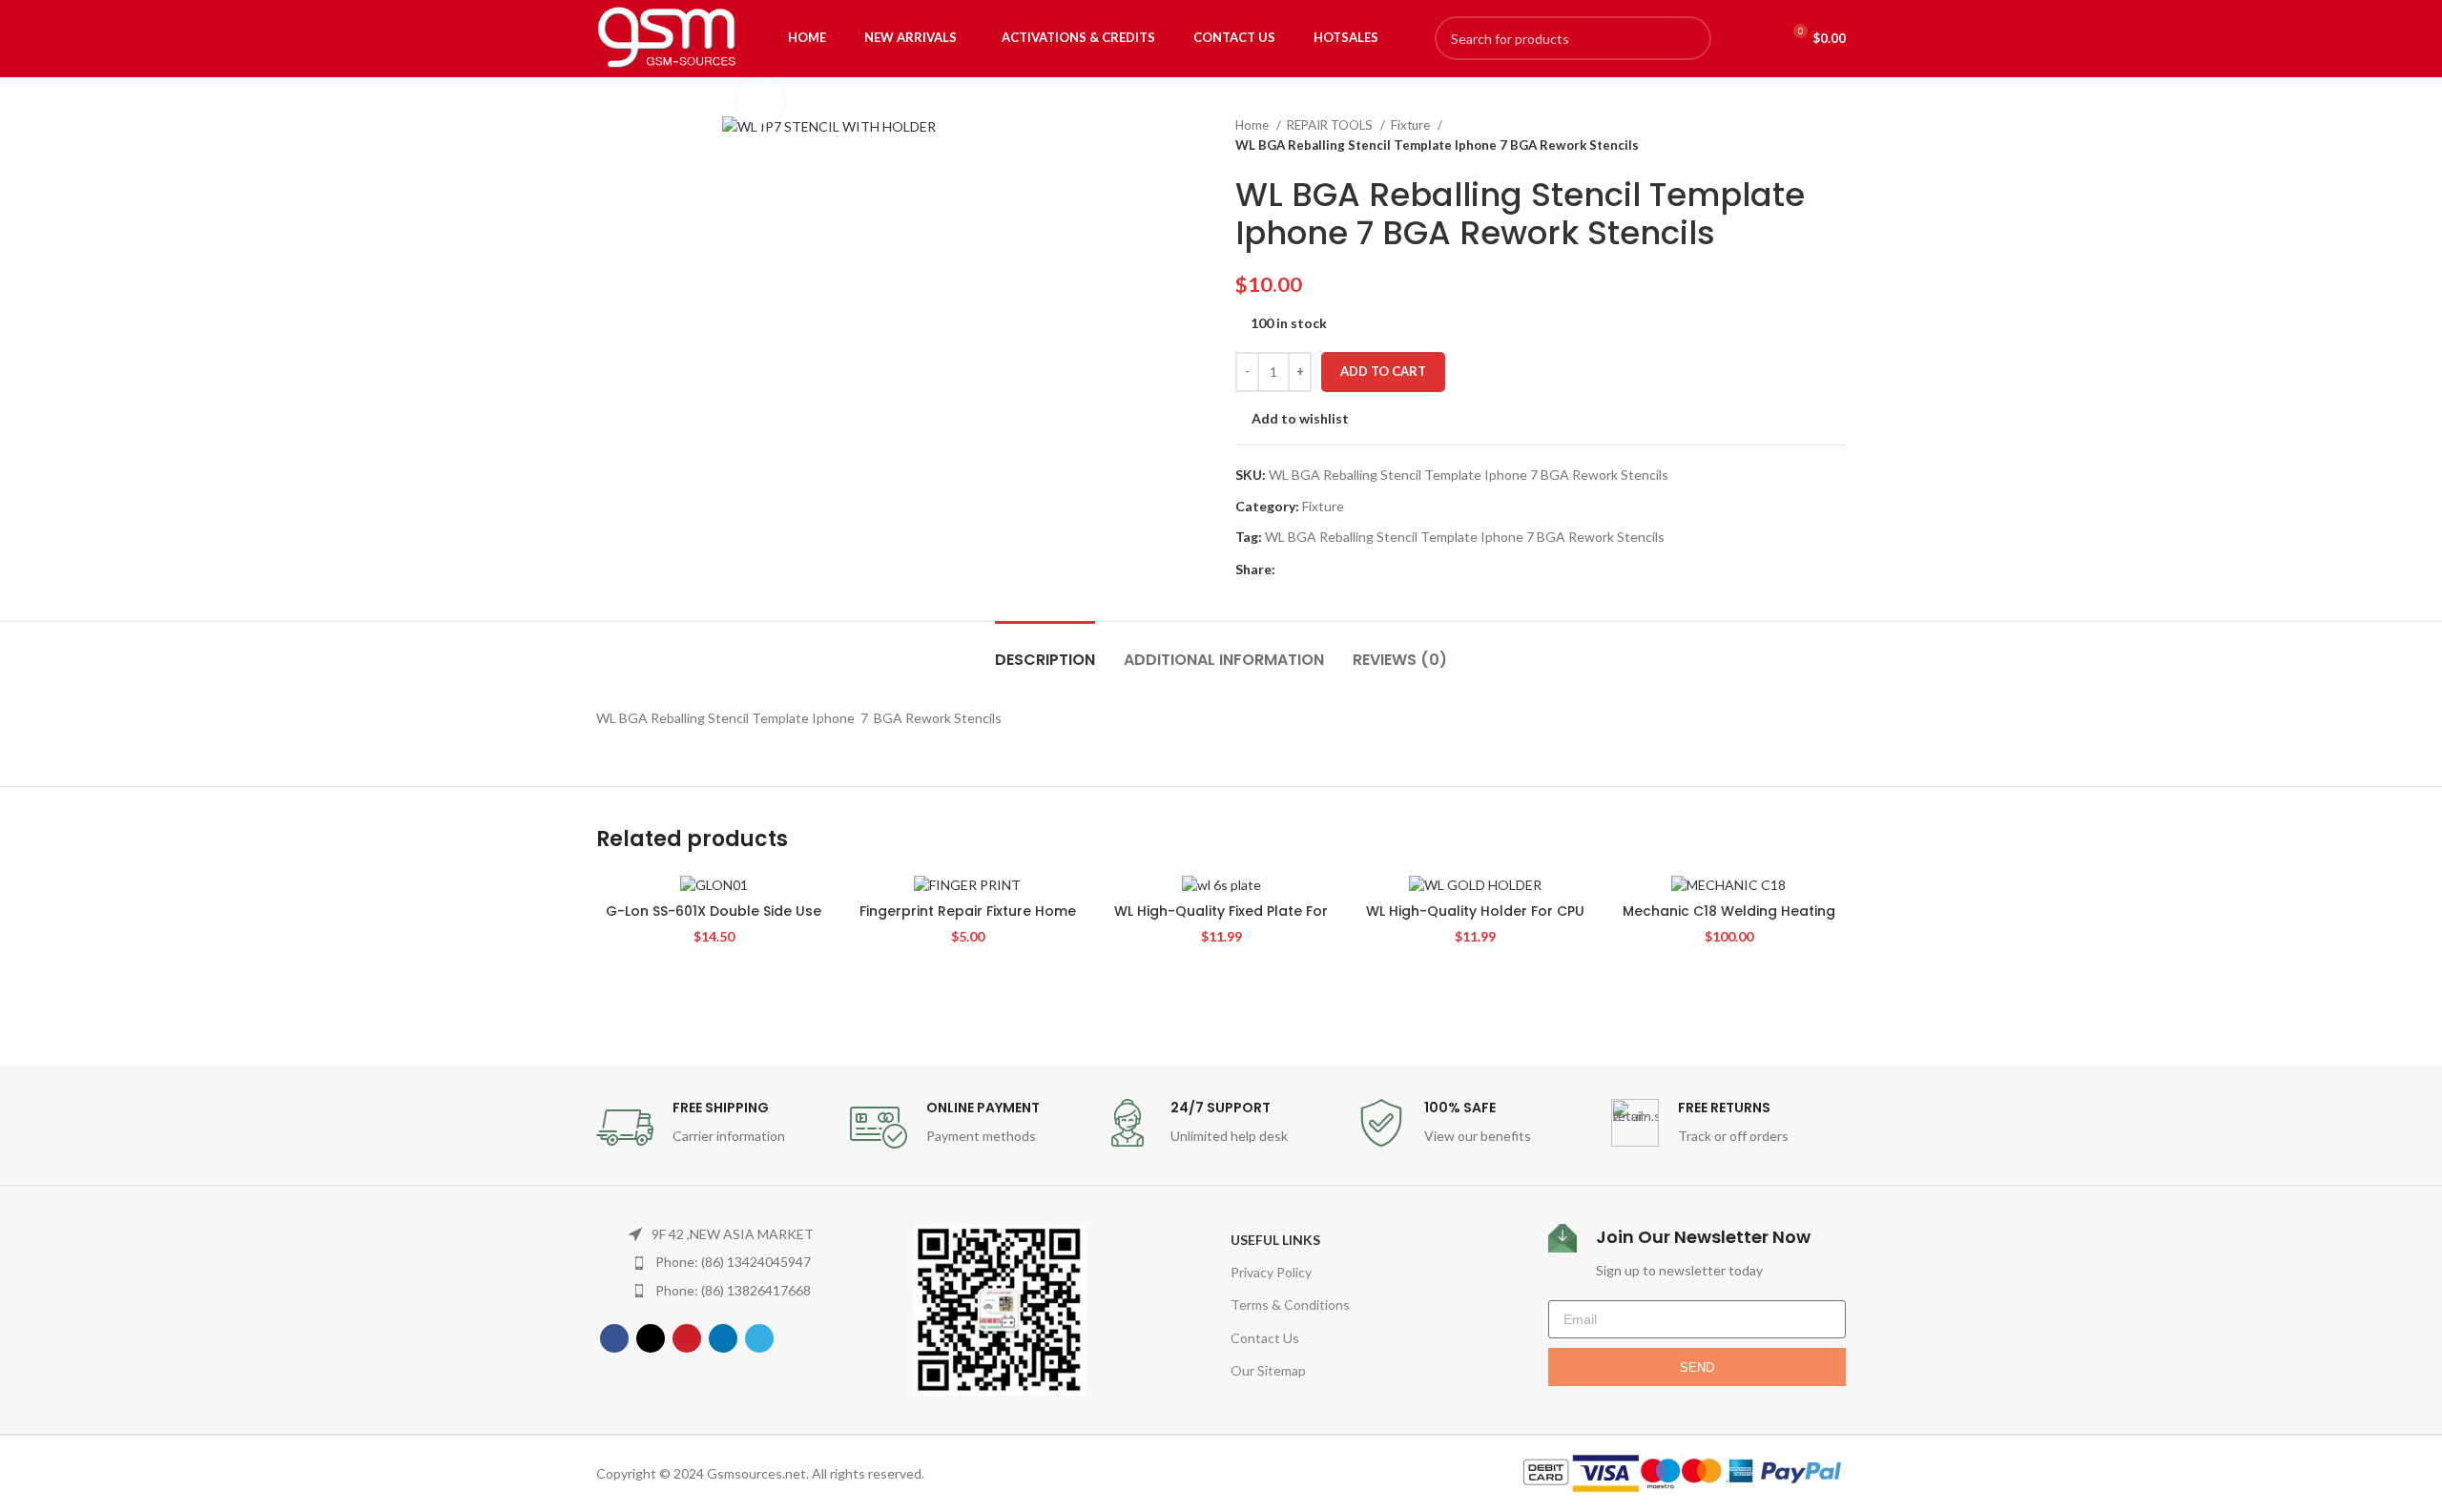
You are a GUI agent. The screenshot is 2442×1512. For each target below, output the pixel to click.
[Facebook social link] (1291, 570)
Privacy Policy (1271, 1272)
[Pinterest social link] (1335, 570)
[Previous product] (1798, 135)
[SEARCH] (1689, 38)
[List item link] (722, 1262)
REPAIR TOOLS (1331, 125)
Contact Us (1265, 1338)
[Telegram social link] (1379, 570)
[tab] (1045, 650)
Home (1253, 125)
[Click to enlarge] (760, 100)
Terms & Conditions (1290, 1305)
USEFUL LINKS (1275, 1240)
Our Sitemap (1268, 1370)
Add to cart (1383, 371)
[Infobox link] (714, 1128)
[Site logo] (668, 37)
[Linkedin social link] (1357, 570)
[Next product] (1836, 135)
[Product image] (714, 884)
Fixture (1412, 125)
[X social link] (1313, 570)
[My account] (1748, 38)
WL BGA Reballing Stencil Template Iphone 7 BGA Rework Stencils (1465, 537)
